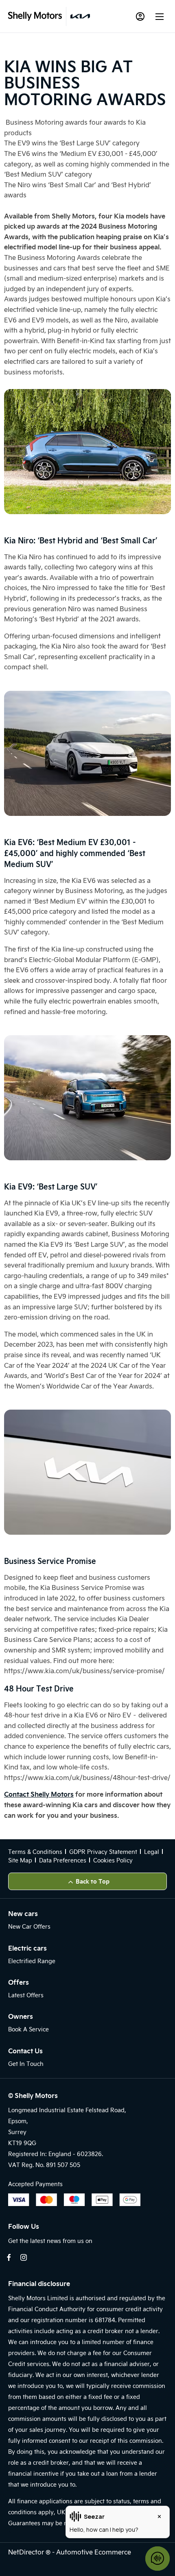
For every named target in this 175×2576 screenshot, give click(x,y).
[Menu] (160, 16)
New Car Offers (29, 1926)
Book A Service (28, 2029)
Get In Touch (26, 2064)
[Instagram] (24, 2257)
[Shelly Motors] (35, 16)
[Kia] (80, 16)
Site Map (20, 1860)
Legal (152, 1852)
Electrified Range (32, 1961)
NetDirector (27, 2552)
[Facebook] (9, 2257)
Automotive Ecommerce (94, 2552)
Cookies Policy (113, 1860)
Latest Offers (26, 1995)
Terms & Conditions (35, 1852)
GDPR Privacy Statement (103, 1852)
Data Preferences (63, 1860)
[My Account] (140, 16)
